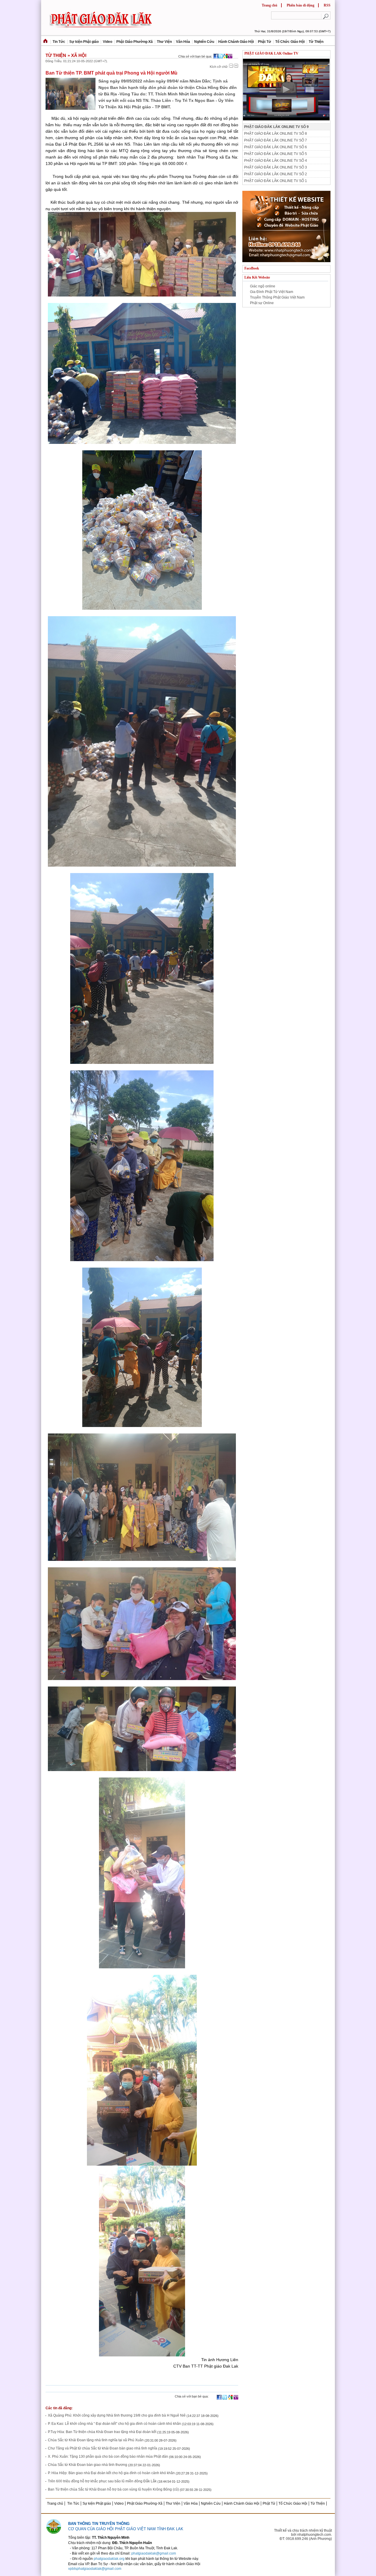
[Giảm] (231, 66)
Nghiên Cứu (204, 42)
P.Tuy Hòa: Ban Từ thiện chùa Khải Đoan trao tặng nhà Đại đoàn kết (102, 2432)
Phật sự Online (262, 303)
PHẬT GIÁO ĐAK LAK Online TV (271, 53)
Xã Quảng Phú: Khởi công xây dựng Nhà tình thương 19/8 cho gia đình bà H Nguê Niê (117, 2416)
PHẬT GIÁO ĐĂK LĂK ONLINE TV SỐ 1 (276, 181)
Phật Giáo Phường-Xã (135, 42)
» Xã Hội (77, 55)
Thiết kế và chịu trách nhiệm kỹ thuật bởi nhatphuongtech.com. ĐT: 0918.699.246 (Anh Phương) (303, 2535)
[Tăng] (236, 66)
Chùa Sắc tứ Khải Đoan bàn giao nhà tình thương (88, 2465)
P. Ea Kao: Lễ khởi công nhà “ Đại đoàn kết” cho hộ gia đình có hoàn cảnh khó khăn (114, 2424)
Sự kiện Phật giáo (84, 42)
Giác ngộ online (263, 286)
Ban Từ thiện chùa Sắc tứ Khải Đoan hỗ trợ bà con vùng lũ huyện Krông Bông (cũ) (113, 2490)
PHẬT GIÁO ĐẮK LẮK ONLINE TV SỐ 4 (276, 161)
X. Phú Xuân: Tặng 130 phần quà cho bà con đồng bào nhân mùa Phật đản (108, 2457)
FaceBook (252, 268)
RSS (327, 5)
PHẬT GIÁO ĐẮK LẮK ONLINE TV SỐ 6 (276, 147)
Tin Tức (59, 42)
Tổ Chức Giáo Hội (290, 42)
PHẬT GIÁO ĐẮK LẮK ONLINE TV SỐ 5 (276, 154)
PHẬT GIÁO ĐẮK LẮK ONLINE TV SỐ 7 (276, 140)
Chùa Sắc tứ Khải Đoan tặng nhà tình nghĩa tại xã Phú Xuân (96, 2440)
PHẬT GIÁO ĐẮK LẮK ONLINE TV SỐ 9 (276, 127)
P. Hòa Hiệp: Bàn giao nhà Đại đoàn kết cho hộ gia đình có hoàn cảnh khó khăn (111, 2473)
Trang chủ (270, 5)
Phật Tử (265, 42)
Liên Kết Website (257, 277)
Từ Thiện (316, 42)
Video (108, 42)
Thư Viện (164, 42)
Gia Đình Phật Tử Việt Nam (272, 292)
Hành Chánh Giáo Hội (236, 42)
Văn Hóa (183, 42)
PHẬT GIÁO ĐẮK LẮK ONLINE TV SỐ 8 (276, 134)
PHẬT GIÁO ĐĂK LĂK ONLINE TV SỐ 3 (276, 167)
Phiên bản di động (301, 5)
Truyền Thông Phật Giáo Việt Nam (277, 297)
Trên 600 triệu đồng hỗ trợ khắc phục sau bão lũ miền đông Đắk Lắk (103, 2481)
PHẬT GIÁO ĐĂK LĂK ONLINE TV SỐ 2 (276, 174)
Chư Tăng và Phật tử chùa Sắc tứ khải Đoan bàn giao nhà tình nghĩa (103, 2449)
